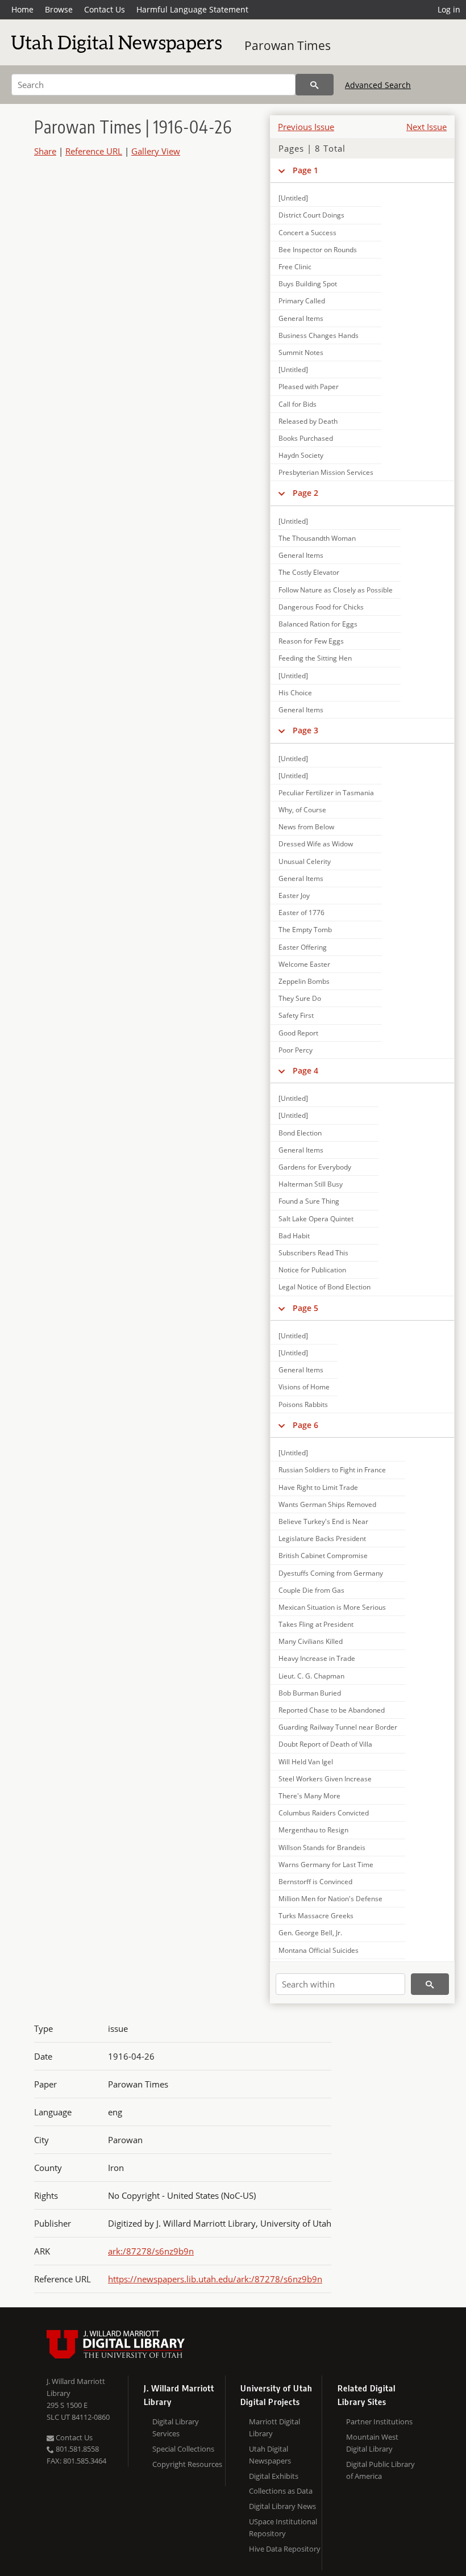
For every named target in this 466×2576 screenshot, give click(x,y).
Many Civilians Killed (311, 1641)
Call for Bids (298, 404)
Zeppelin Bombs (304, 981)
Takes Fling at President (316, 1624)
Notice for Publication (312, 1270)
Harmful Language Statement (192, 9)
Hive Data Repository (285, 2549)
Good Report (298, 1033)
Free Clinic (295, 267)
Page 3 (305, 730)
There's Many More (309, 1796)
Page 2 (305, 493)
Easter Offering (303, 947)
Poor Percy (296, 1050)
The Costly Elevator (309, 572)
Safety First (296, 1015)
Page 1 (305, 170)
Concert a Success (307, 233)
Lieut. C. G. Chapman (311, 1676)
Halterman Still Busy (311, 1184)
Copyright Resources (187, 2464)
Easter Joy (294, 895)
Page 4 (305, 1070)
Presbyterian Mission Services (326, 472)
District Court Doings (311, 215)
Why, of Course (302, 810)
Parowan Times (288, 45)
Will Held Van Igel (306, 1762)
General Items (301, 318)
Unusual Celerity (305, 861)
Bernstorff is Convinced (315, 1882)
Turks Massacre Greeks (316, 1916)
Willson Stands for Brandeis (322, 1848)
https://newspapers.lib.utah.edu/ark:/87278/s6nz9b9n (215, 2279)
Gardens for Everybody (315, 1167)
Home (22, 9)
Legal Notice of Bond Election (324, 1287)
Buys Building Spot (308, 284)
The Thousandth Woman (317, 538)
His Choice (295, 693)
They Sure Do (300, 998)
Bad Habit (294, 1236)
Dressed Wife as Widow (316, 844)
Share (45, 151)
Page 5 (305, 1308)
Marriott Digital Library (274, 2427)
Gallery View (156, 151)
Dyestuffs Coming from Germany (331, 1573)
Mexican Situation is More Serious (332, 1607)
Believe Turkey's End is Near (323, 1521)
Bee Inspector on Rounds (318, 250)
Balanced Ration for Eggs (318, 624)
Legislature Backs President (322, 1538)
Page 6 (305, 1425)
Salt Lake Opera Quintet (316, 1219)
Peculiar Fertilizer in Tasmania (326, 793)
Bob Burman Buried (310, 1693)
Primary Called (302, 301)
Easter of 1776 (301, 913)
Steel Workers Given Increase (325, 1779)
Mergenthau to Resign (313, 1830)
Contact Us (105, 9)
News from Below (306, 827)
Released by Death (308, 421)
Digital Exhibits (274, 2476)
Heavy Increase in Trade (317, 1658)
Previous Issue (306, 127)
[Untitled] (293, 198)
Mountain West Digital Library (372, 2443)
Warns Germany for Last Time (326, 1865)
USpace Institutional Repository (283, 2527)
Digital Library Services (176, 2427)
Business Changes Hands (319, 335)
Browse (59, 9)
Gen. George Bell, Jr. (310, 1933)
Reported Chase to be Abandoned (332, 1710)
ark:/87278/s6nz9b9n (151, 2251)
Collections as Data (281, 2491)
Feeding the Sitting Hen (315, 658)
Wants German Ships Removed (327, 1504)
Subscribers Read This (313, 1253)
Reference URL (94, 151)
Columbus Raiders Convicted (324, 1813)
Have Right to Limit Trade (318, 1487)
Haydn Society (301, 455)
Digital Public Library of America (380, 2470)
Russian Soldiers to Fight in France (332, 1470)
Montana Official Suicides (319, 1950)
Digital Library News (282, 2506)
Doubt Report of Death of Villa (325, 1744)
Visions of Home (304, 1387)
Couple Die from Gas (311, 1590)
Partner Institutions (379, 2421)
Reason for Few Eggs (311, 641)
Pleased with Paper (309, 387)
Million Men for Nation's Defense (330, 1899)
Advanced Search (378, 85)
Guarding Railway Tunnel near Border (338, 1727)
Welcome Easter (304, 964)
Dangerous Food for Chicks (321, 607)
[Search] (315, 85)
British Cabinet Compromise (323, 1556)
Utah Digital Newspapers (270, 2455)
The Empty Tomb (305, 930)
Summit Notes (301, 352)
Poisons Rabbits (303, 1404)
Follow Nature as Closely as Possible (336, 590)
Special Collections (183, 2449)
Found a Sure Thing (309, 1201)
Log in (449, 9)
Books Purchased (306, 438)
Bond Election (300, 1133)
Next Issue (427, 127)
